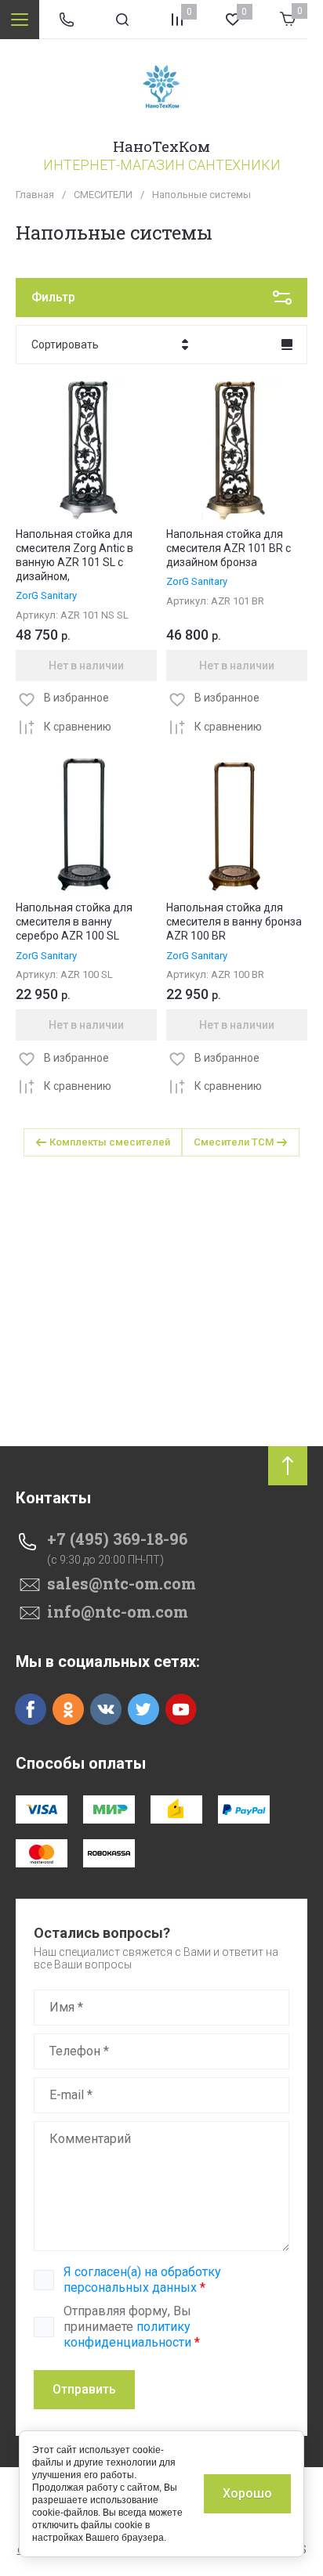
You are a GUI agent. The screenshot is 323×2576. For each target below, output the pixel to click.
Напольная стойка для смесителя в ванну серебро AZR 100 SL (74, 922)
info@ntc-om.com (118, 1611)
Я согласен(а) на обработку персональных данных (142, 2280)
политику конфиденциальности (127, 2334)
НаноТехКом (161, 146)
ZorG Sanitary (46, 595)
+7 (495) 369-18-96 (117, 1539)
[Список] (287, 345)
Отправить (84, 2389)
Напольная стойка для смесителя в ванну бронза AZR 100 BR (234, 922)
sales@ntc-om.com (122, 1583)
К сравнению (78, 727)
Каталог (20, 20)
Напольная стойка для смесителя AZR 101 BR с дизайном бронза (229, 548)
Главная (35, 195)
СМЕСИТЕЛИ (103, 195)
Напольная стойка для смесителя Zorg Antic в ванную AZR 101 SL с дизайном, (74, 556)
